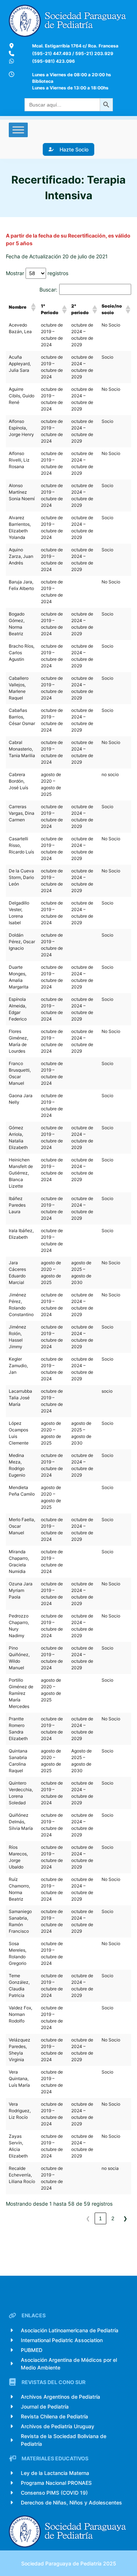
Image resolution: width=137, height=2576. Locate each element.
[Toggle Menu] (18, 130)
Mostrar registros (37, 273)
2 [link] (113, 2218)
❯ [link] (125, 2218)
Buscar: (48, 290)
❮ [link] (88, 2218)
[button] (33, 307)
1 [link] (100, 2218)
